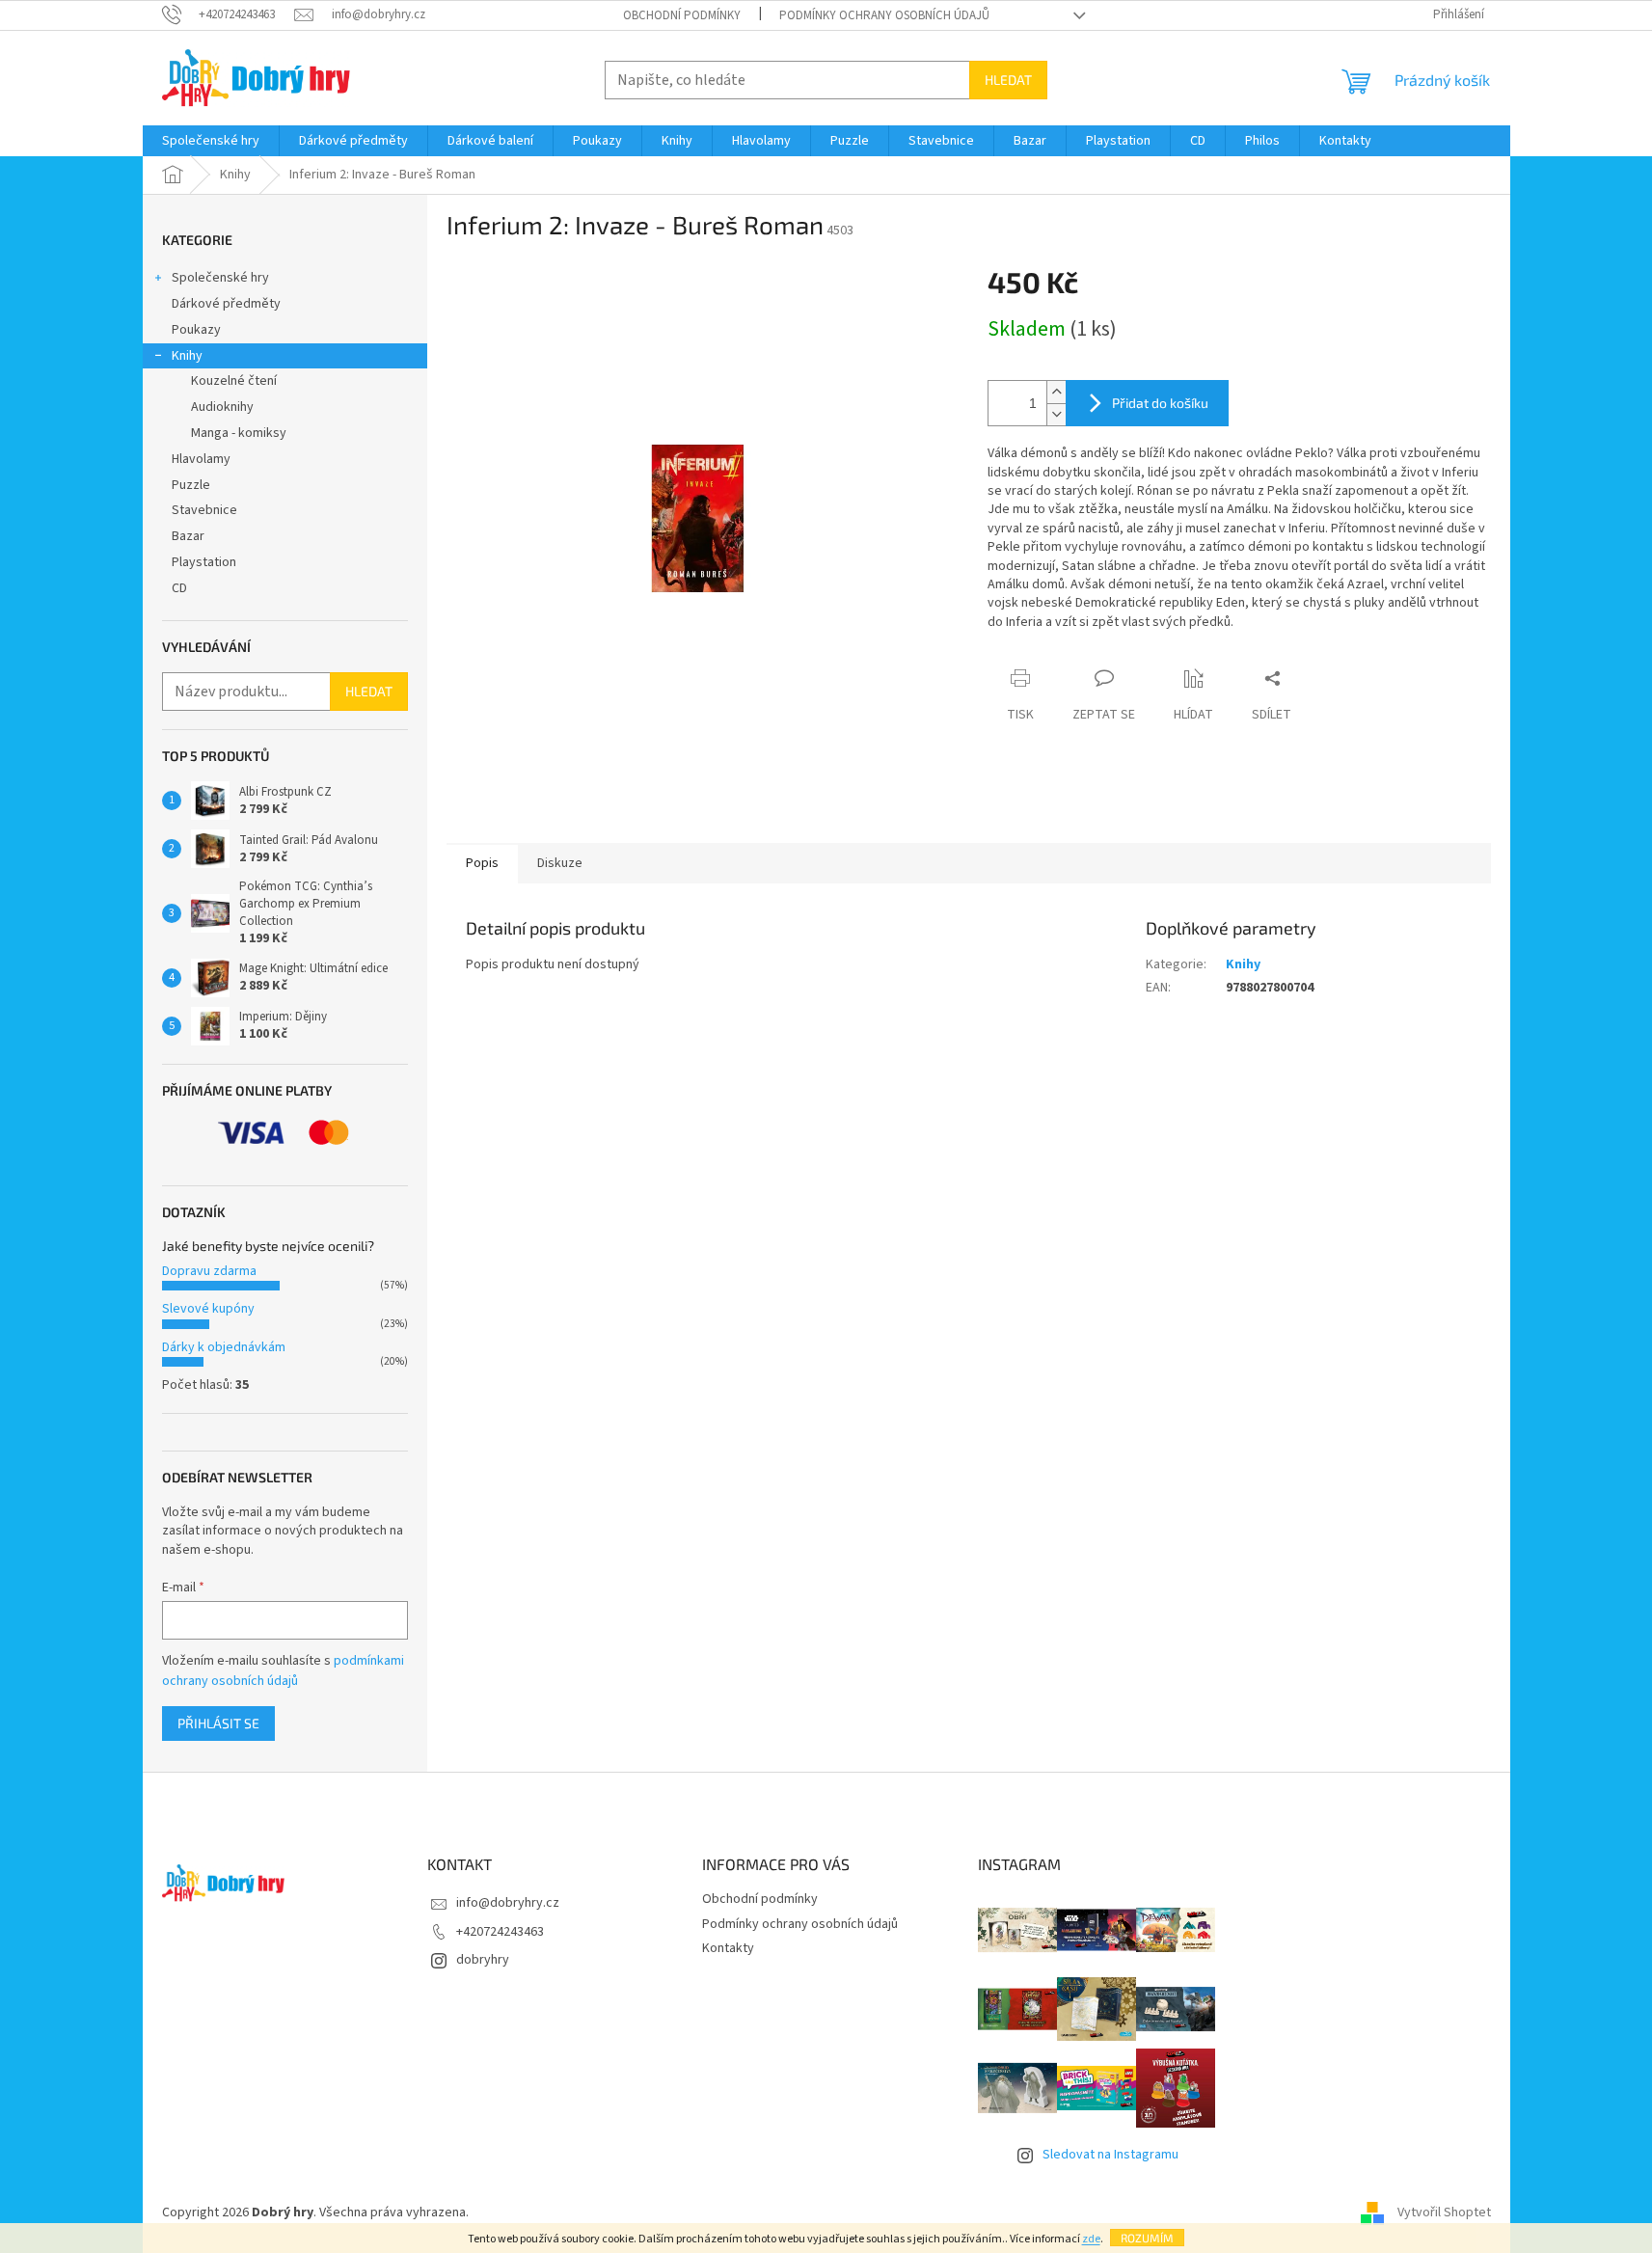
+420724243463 (500, 1932)
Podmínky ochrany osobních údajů (884, 15)
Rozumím (1147, 2238)
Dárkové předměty (226, 304)
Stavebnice (204, 510)
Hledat (1008, 80)
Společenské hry (220, 278)
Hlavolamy (201, 459)
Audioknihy (222, 407)
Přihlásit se (218, 1723)
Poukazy (196, 330)
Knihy (187, 356)
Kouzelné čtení (234, 381)
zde (1091, 2239)
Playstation (204, 562)
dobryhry (483, 1960)
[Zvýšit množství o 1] (1056, 392)
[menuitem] (211, 141)
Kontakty (728, 1948)
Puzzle (191, 485)
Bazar (188, 536)
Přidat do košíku (1160, 403)
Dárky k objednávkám (224, 1347)
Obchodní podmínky (682, 15)
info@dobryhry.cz (508, 1903)
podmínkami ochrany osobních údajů (283, 1670)
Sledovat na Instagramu (1110, 2155)
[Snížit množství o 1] (1056, 414)
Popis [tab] (482, 863)
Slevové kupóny (208, 1309)
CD (179, 588)
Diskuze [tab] (560, 863)
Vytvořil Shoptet (1444, 2212)
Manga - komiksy (239, 433)
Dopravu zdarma (209, 1271)
